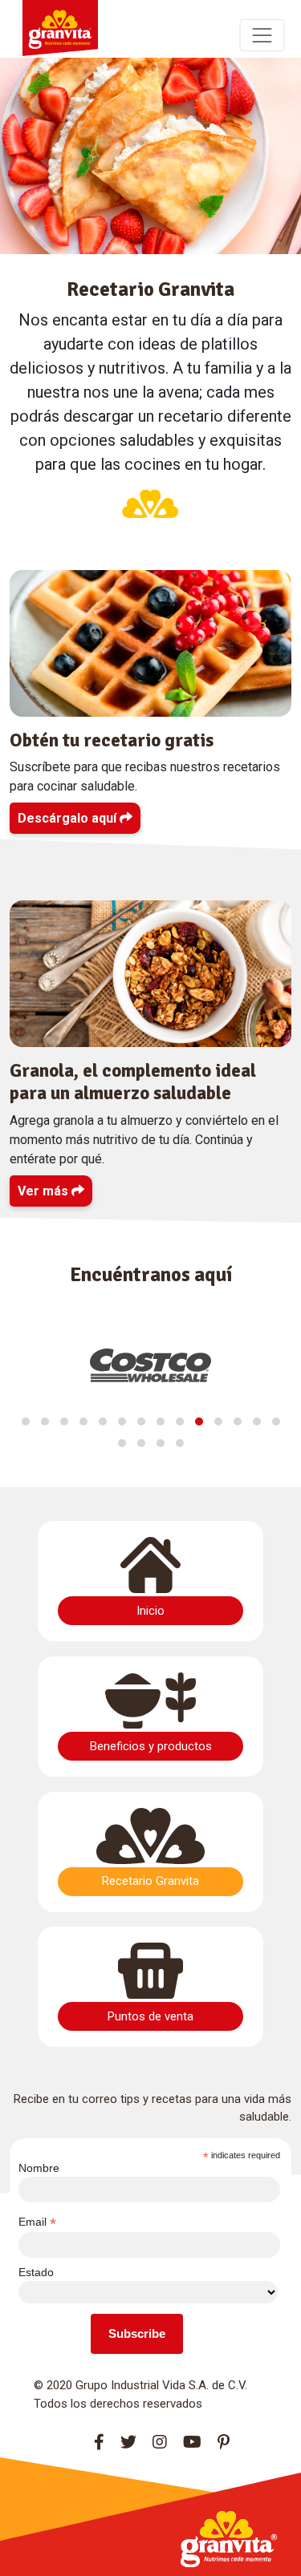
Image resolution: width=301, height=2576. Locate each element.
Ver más (45, 1191)
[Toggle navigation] (262, 35)
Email (37, 2222)
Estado (36, 2272)
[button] (26, 1421)
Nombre (39, 2168)
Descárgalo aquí (69, 818)
